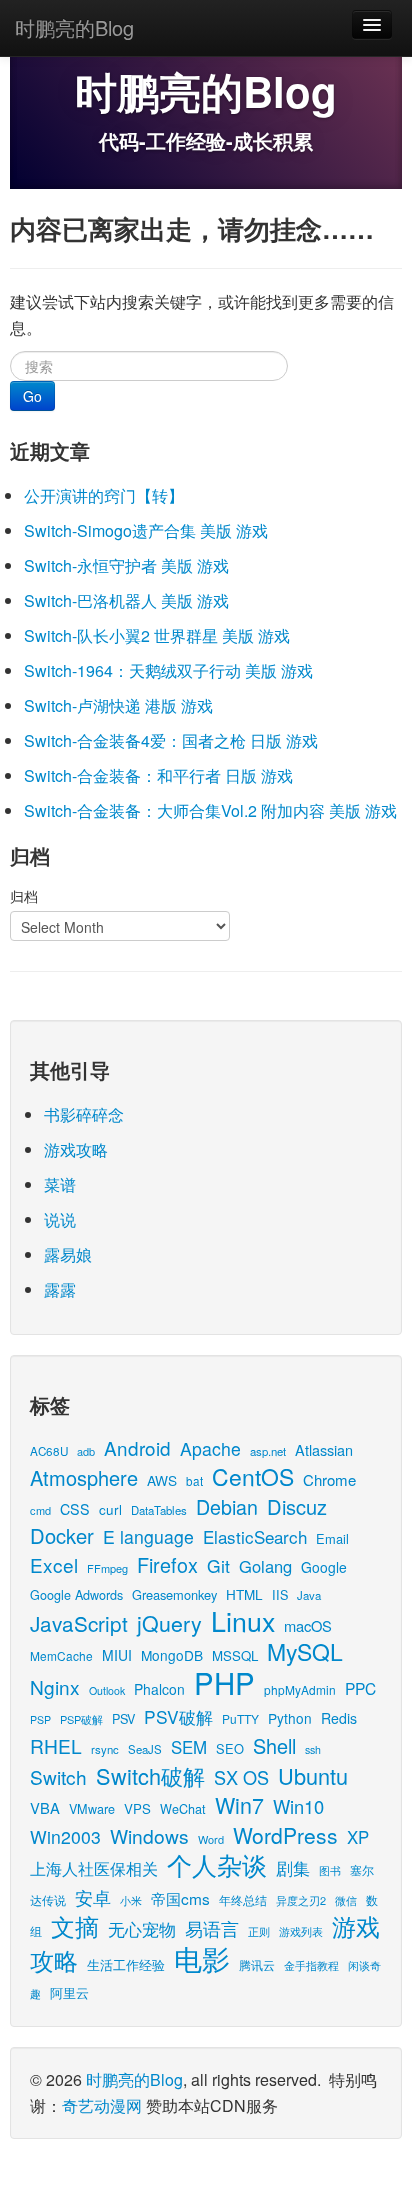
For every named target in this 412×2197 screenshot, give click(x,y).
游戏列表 (301, 1931)
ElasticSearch (255, 1536)
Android (137, 1447)
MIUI (117, 1655)
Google (324, 1567)
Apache (210, 1448)
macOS (308, 1625)
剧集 (293, 1868)
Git (218, 1565)
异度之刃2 (301, 1900)
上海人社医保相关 (94, 1868)
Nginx (55, 1686)
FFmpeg (107, 1568)
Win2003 (65, 1836)
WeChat (183, 1808)
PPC (360, 1688)
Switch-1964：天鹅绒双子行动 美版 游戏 (168, 670)
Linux (243, 1620)
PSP (40, 1719)
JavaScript (79, 1623)
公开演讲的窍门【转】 (104, 495)
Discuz (297, 1506)
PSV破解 (178, 1716)
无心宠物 (142, 1929)
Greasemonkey (174, 1594)
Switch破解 (150, 1775)
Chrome (329, 1479)
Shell (274, 1745)
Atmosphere (84, 1477)
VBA (45, 1807)
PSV (123, 1718)
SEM (189, 1747)
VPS (137, 1808)
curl (110, 1509)
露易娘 (68, 1254)
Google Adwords (76, 1594)
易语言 (212, 1928)
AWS (162, 1480)
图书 (330, 1870)
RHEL (56, 1745)
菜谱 (60, 1184)
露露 (60, 1289)
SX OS (241, 1777)
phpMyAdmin (300, 1689)
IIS (280, 1594)
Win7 (239, 1804)
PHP (224, 1682)
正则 (259, 1931)
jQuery (169, 1622)
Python (290, 1718)
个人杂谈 (217, 1864)
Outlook (107, 1690)
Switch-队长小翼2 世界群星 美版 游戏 (157, 635)
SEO (230, 1748)
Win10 (298, 1806)
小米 (131, 1900)
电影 (202, 1958)
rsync (105, 1749)
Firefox (167, 1564)
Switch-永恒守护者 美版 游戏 (126, 565)
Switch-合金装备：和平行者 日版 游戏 (158, 775)
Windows (149, 1835)
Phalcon (159, 1689)
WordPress (285, 1835)
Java (309, 1595)
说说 (60, 1219)
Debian (227, 1506)
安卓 (93, 1897)
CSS (75, 1509)
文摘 (75, 1925)
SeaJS (145, 1749)
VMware (92, 1808)
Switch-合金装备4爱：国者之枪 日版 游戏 (171, 740)
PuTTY (240, 1718)
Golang (265, 1566)
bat (194, 1480)
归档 (24, 896)
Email (332, 1538)
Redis (339, 1718)
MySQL (305, 1651)
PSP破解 (81, 1719)
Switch (58, 1776)
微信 (346, 1900)
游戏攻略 (76, 1149)
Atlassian (324, 1449)
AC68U (49, 1450)
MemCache (61, 1655)
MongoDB (172, 1655)
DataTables (159, 1510)
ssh (313, 1749)
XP (358, 1837)
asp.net (268, 1451)
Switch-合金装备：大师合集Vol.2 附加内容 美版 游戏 (210, 810)
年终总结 (243, 1899)
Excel (54, 1564)
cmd (40, 1510)
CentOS (253, 1476)
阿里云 (69, 1992)
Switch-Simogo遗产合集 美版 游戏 (146, 530)
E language (148, 1536)
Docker (62, 1535)
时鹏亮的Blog (74, 27)
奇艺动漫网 (102, 2105)
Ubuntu (313, 1775)
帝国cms (180, 1898)
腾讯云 (257, 1964)
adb (86, 1451)
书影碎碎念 (84, 1114)
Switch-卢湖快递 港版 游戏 (118, 705)
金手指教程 (311, 1965)
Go (32, 396)
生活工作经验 (126, 1964)
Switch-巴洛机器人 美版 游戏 (126, 600)
